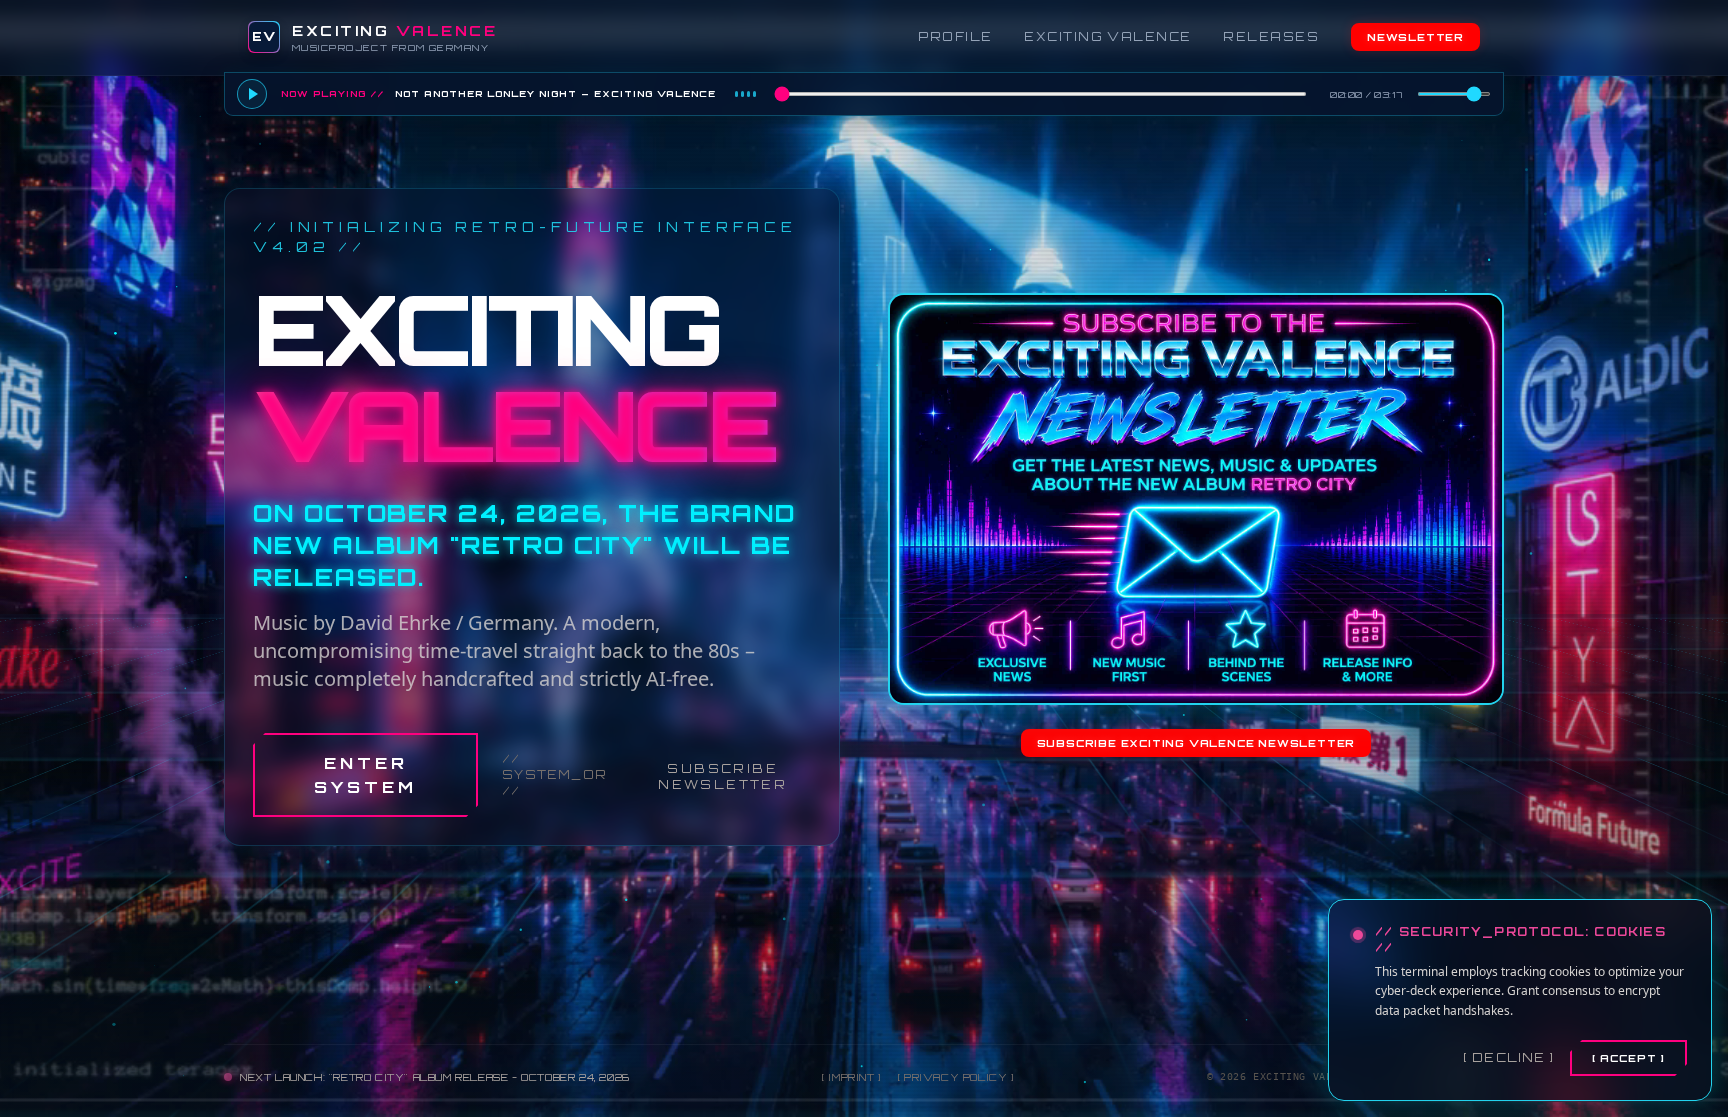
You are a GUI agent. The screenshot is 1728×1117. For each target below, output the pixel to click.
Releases (1271, 36)
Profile (955, 36)
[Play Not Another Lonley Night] (252, 94)
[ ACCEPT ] (1628, 1058)
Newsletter (1415, 37)
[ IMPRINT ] (852, 1077)
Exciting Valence (1107, 36)
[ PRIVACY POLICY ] (956, 1077)
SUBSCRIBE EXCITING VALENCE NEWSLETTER (1196, 743)
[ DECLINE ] (1508, 1057)
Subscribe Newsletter (722, 776)
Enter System (365, 775)
